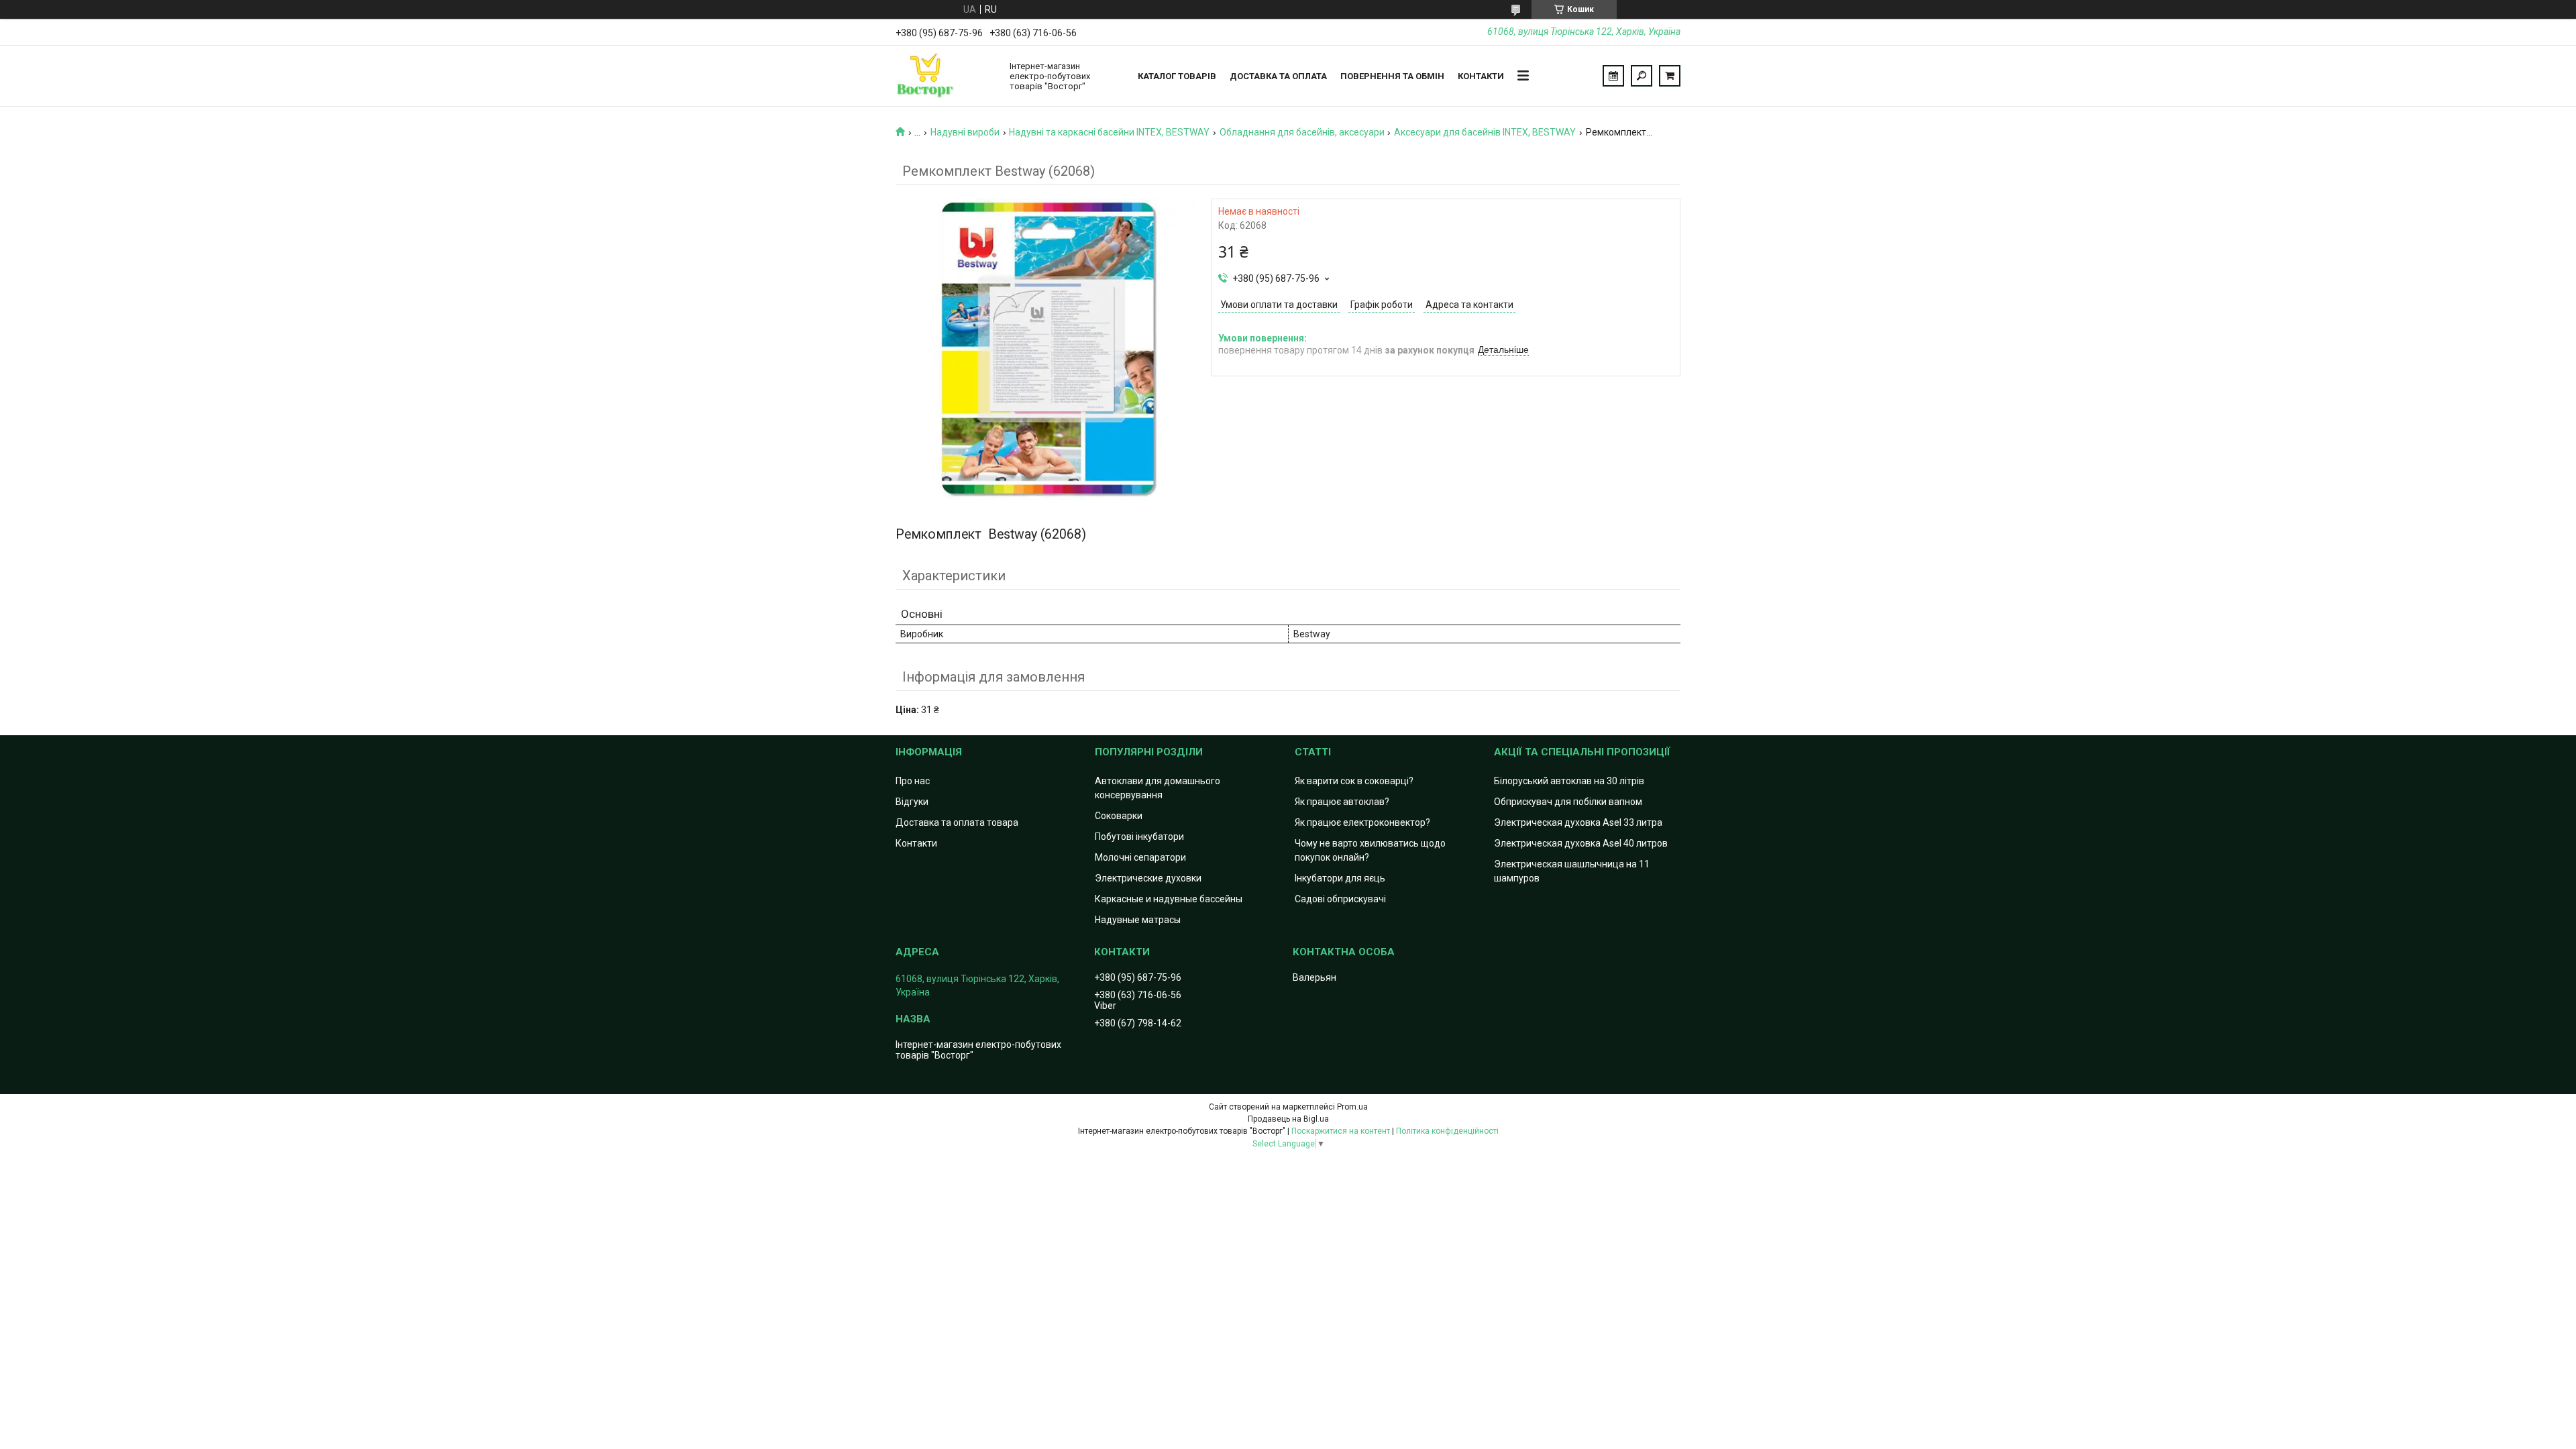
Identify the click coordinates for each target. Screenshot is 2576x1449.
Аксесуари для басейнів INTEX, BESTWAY (1485, 132)
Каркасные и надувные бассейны (1169, 899)
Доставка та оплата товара (957, 822)
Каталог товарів (1177, 76)
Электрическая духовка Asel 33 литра (1578, 822)
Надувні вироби (965, 132)
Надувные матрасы (1138, 920)
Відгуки (912, 802)
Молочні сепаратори (1140, 857)
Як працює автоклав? (1342, 802)
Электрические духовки (1148, 878)
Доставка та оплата (1278, 76)
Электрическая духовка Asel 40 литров (1581, 843)
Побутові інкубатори (1139, 837)
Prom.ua (1352, 1107)
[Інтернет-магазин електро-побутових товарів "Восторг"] (946, 76)
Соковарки (1119, 816)
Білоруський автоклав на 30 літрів (1569, 781)
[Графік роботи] (1613, 76)
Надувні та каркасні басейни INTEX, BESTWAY (1109, 132)
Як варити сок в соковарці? (1354, 781)
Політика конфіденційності (1447, 1131)
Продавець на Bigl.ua (1288, 1119)
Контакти (1481, 76)
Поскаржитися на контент (1341, 1131)
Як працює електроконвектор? (1362, 822)
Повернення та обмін (1392, 76)
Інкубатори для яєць (1340, 878)
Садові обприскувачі (1340, 899)
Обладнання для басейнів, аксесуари (1302, 132)
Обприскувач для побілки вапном (1568, 802)
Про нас (913, 781)
